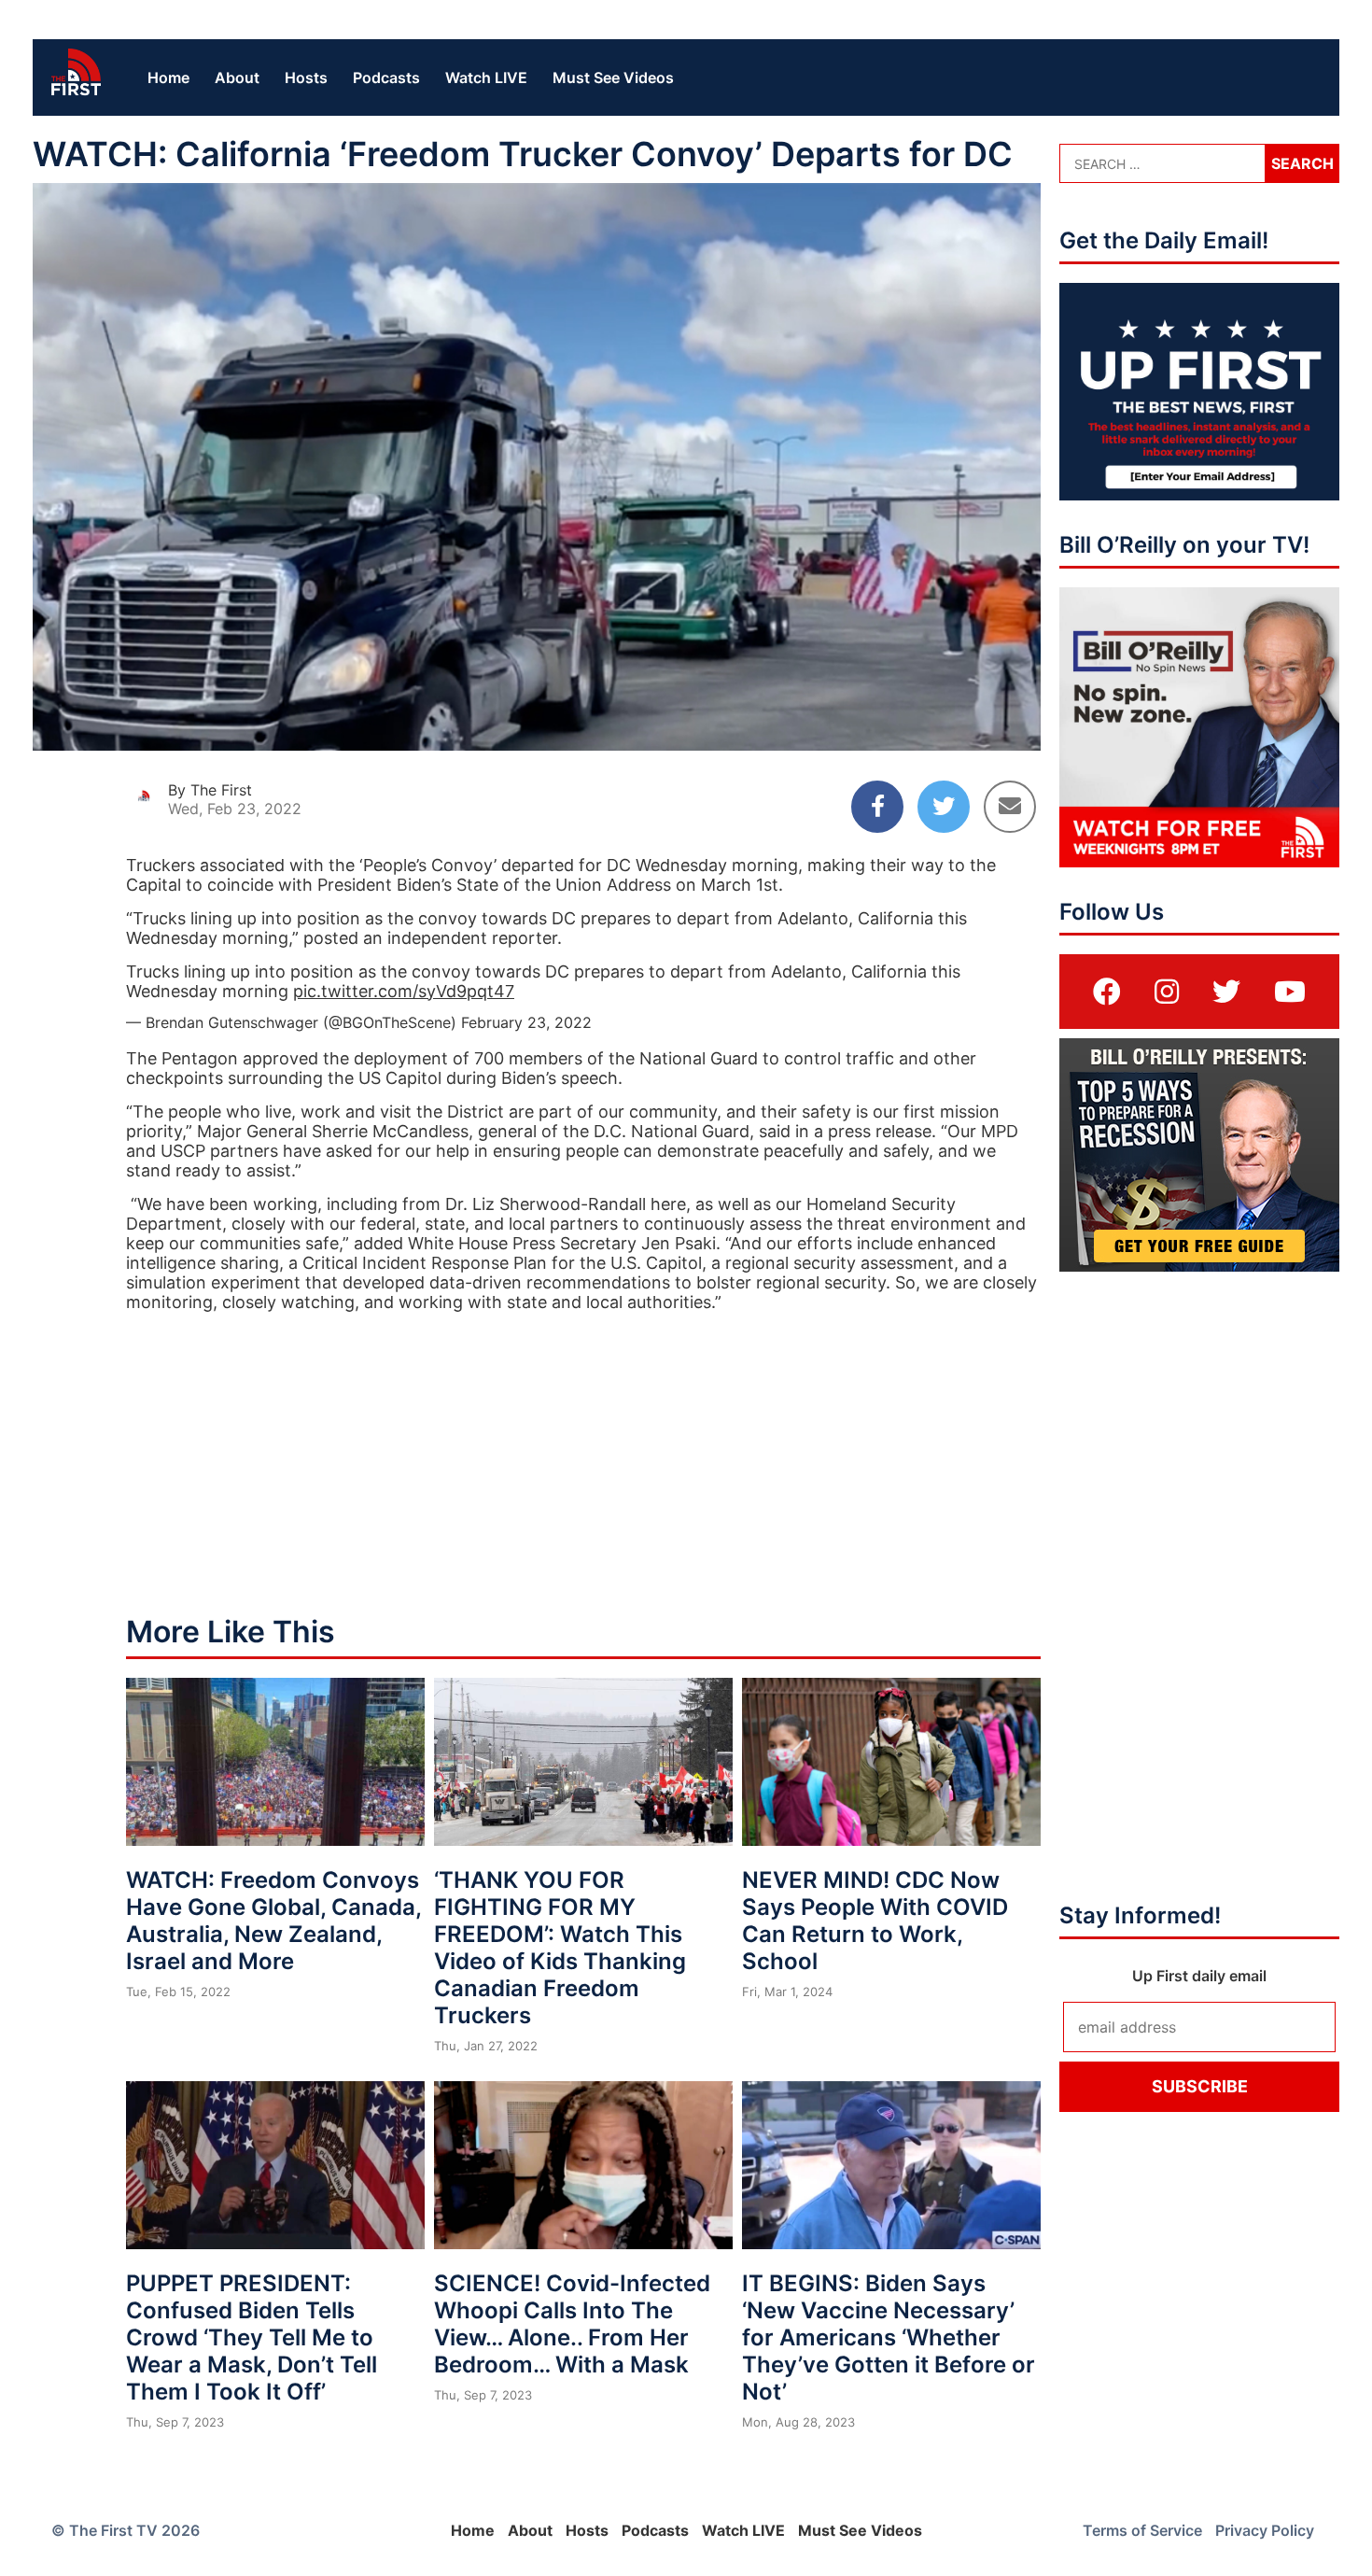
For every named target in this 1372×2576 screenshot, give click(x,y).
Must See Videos (613, 77)
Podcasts (386, 77)
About (237, 77)
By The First (210, 790)
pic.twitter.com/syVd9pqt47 (404, 991)
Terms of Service (1142, 2530)
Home (168, 77)
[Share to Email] (1010, 807)
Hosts (306, 77)
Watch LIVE (486, 77)
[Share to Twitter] (944, 807)
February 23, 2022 (526, 1022)
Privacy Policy (1265, 2530)
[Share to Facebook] (877, 807)
